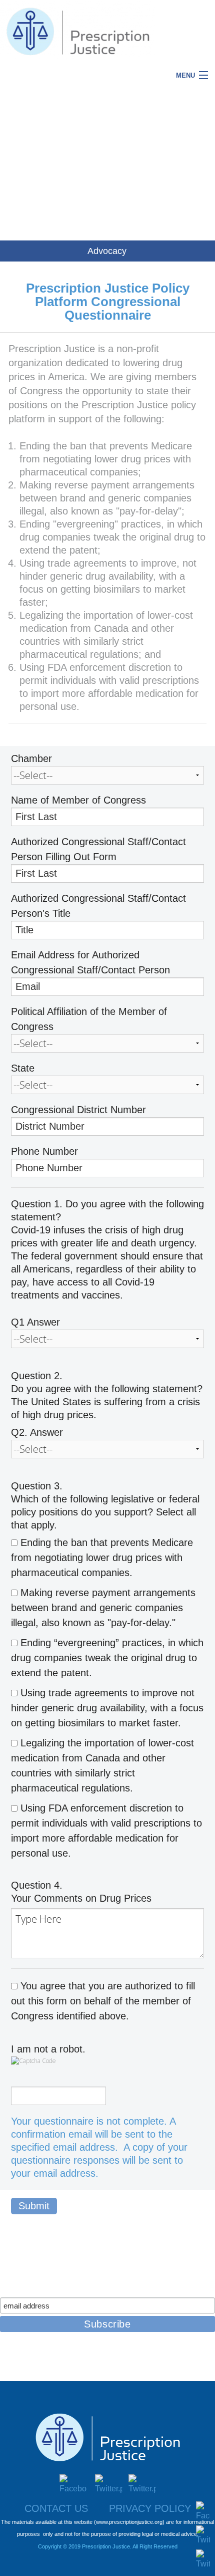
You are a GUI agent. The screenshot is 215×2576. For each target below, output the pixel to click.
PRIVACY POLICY (150, 2508)
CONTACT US (56, 2508)
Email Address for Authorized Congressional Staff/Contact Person (90, 962)
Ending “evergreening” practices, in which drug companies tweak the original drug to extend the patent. (107, 1658)
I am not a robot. (48, 2049)
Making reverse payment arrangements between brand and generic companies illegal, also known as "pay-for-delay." (103, 1608)
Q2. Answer (37, 1432)
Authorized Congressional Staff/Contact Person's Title (98, 906)
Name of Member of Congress (78, 800)
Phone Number (44, 1151)
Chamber (31, 758)
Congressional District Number (78, 1110)
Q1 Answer (35, 1322)
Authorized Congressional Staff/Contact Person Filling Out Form (98, 849)
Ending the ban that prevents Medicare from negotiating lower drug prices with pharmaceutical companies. (102, 1558)
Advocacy (107, 251)
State (23, 1068)
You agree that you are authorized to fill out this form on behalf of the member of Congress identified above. (103, 2001)
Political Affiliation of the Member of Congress (89, 1019)
